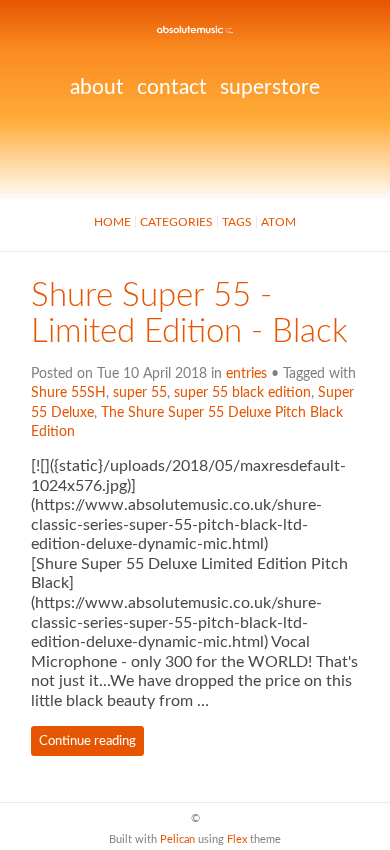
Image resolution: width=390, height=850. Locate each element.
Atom (278, 222)
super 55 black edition (242, 393)
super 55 (140, 393)
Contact (172, 87)
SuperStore (270, 87)
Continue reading (87, 741)
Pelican (177, 839)
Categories (176, 222)
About (97, 87)
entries (246, 374)
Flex (237, 839)
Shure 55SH (68, 393)
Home (112, 222)
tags (237, 222)
